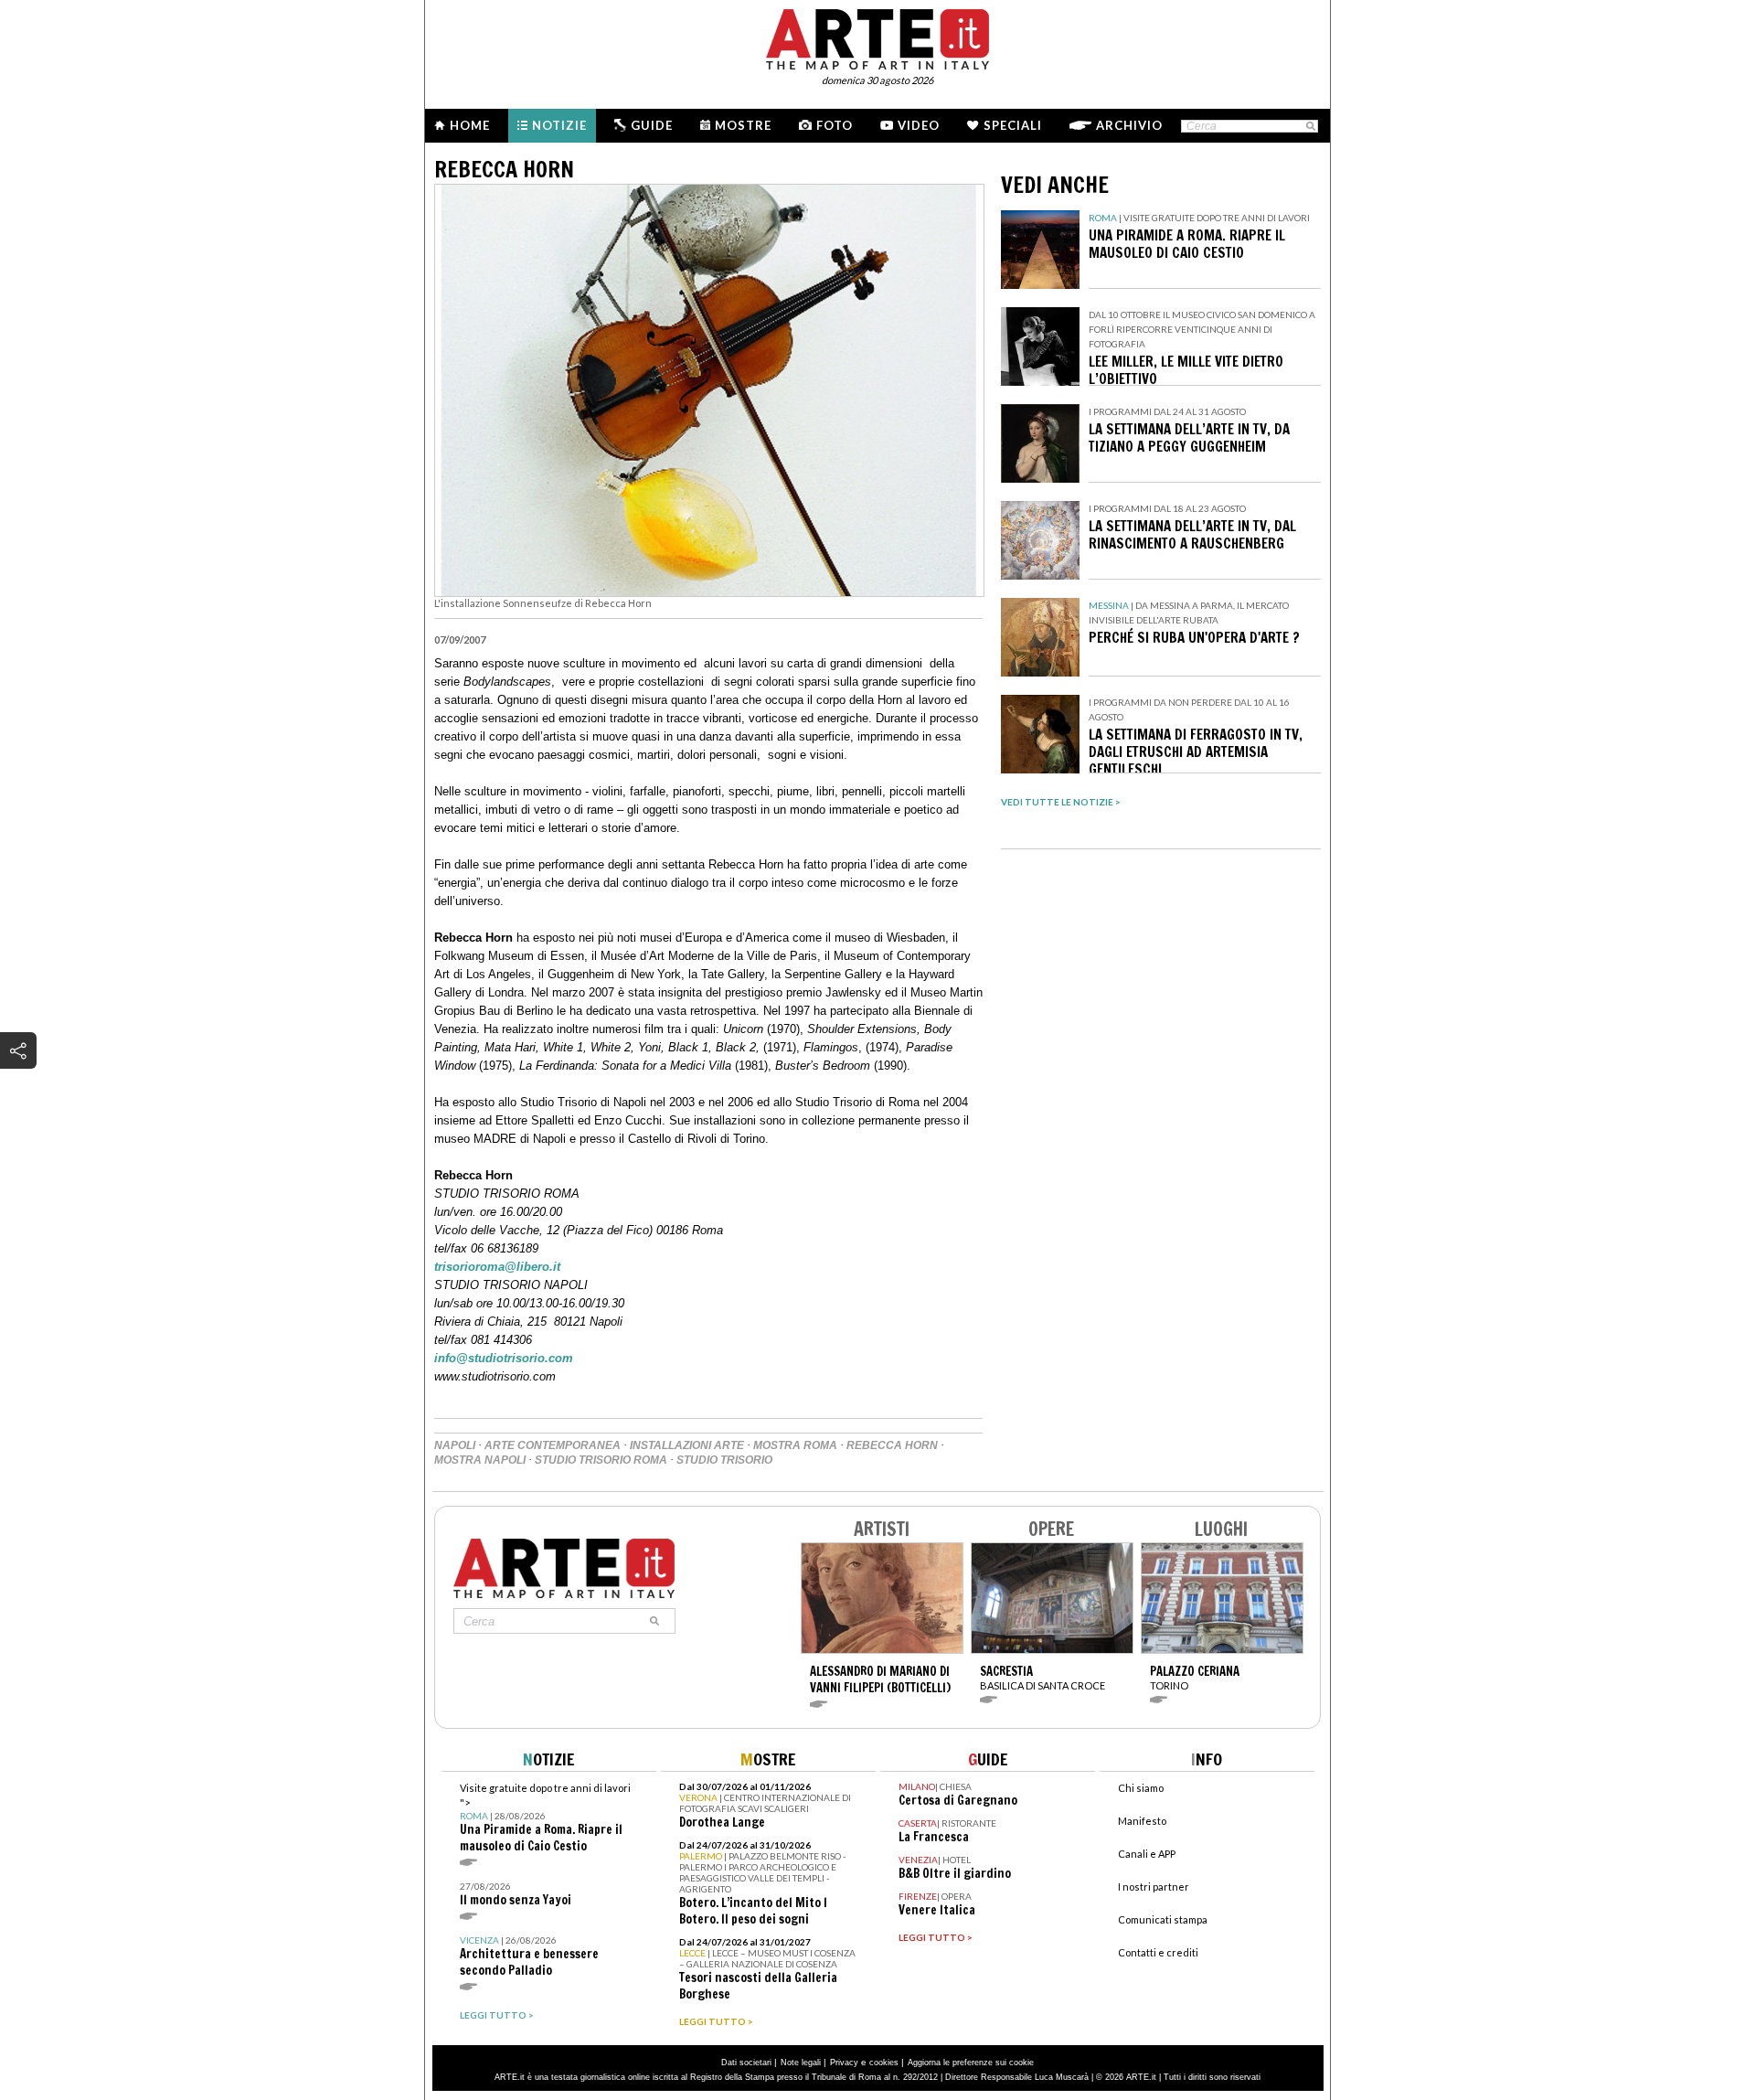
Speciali (1013, 125)
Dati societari (746, 2063)
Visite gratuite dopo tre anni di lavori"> (545, 1818)
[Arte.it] (877, 37)
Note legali (801, 2063)
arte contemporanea (553, 1445)
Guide (652, 125)
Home (470, 125)
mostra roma (795, 1445)
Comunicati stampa (1163, 1919)
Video (919, 125)
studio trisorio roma (601, 1460)
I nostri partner (1154, 1887)
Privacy (844, 2063)
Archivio (1129, 125)
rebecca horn (892, 1445)
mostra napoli (480, 1460)
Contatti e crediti (1158, 1952)
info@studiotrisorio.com (504, 1358)
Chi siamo (1141, 1788)
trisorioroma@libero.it (497, 1267)
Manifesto (1142, 1821)
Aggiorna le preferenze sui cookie (971, 2063)
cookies (884, 2063)
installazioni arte (687, 1445)
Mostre (743, 125)
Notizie (559, 125)
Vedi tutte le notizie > (1061, 802)
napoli (455, 1445)
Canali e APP (1147, 1854)
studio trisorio (724, 1460)
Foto (835, 125)
